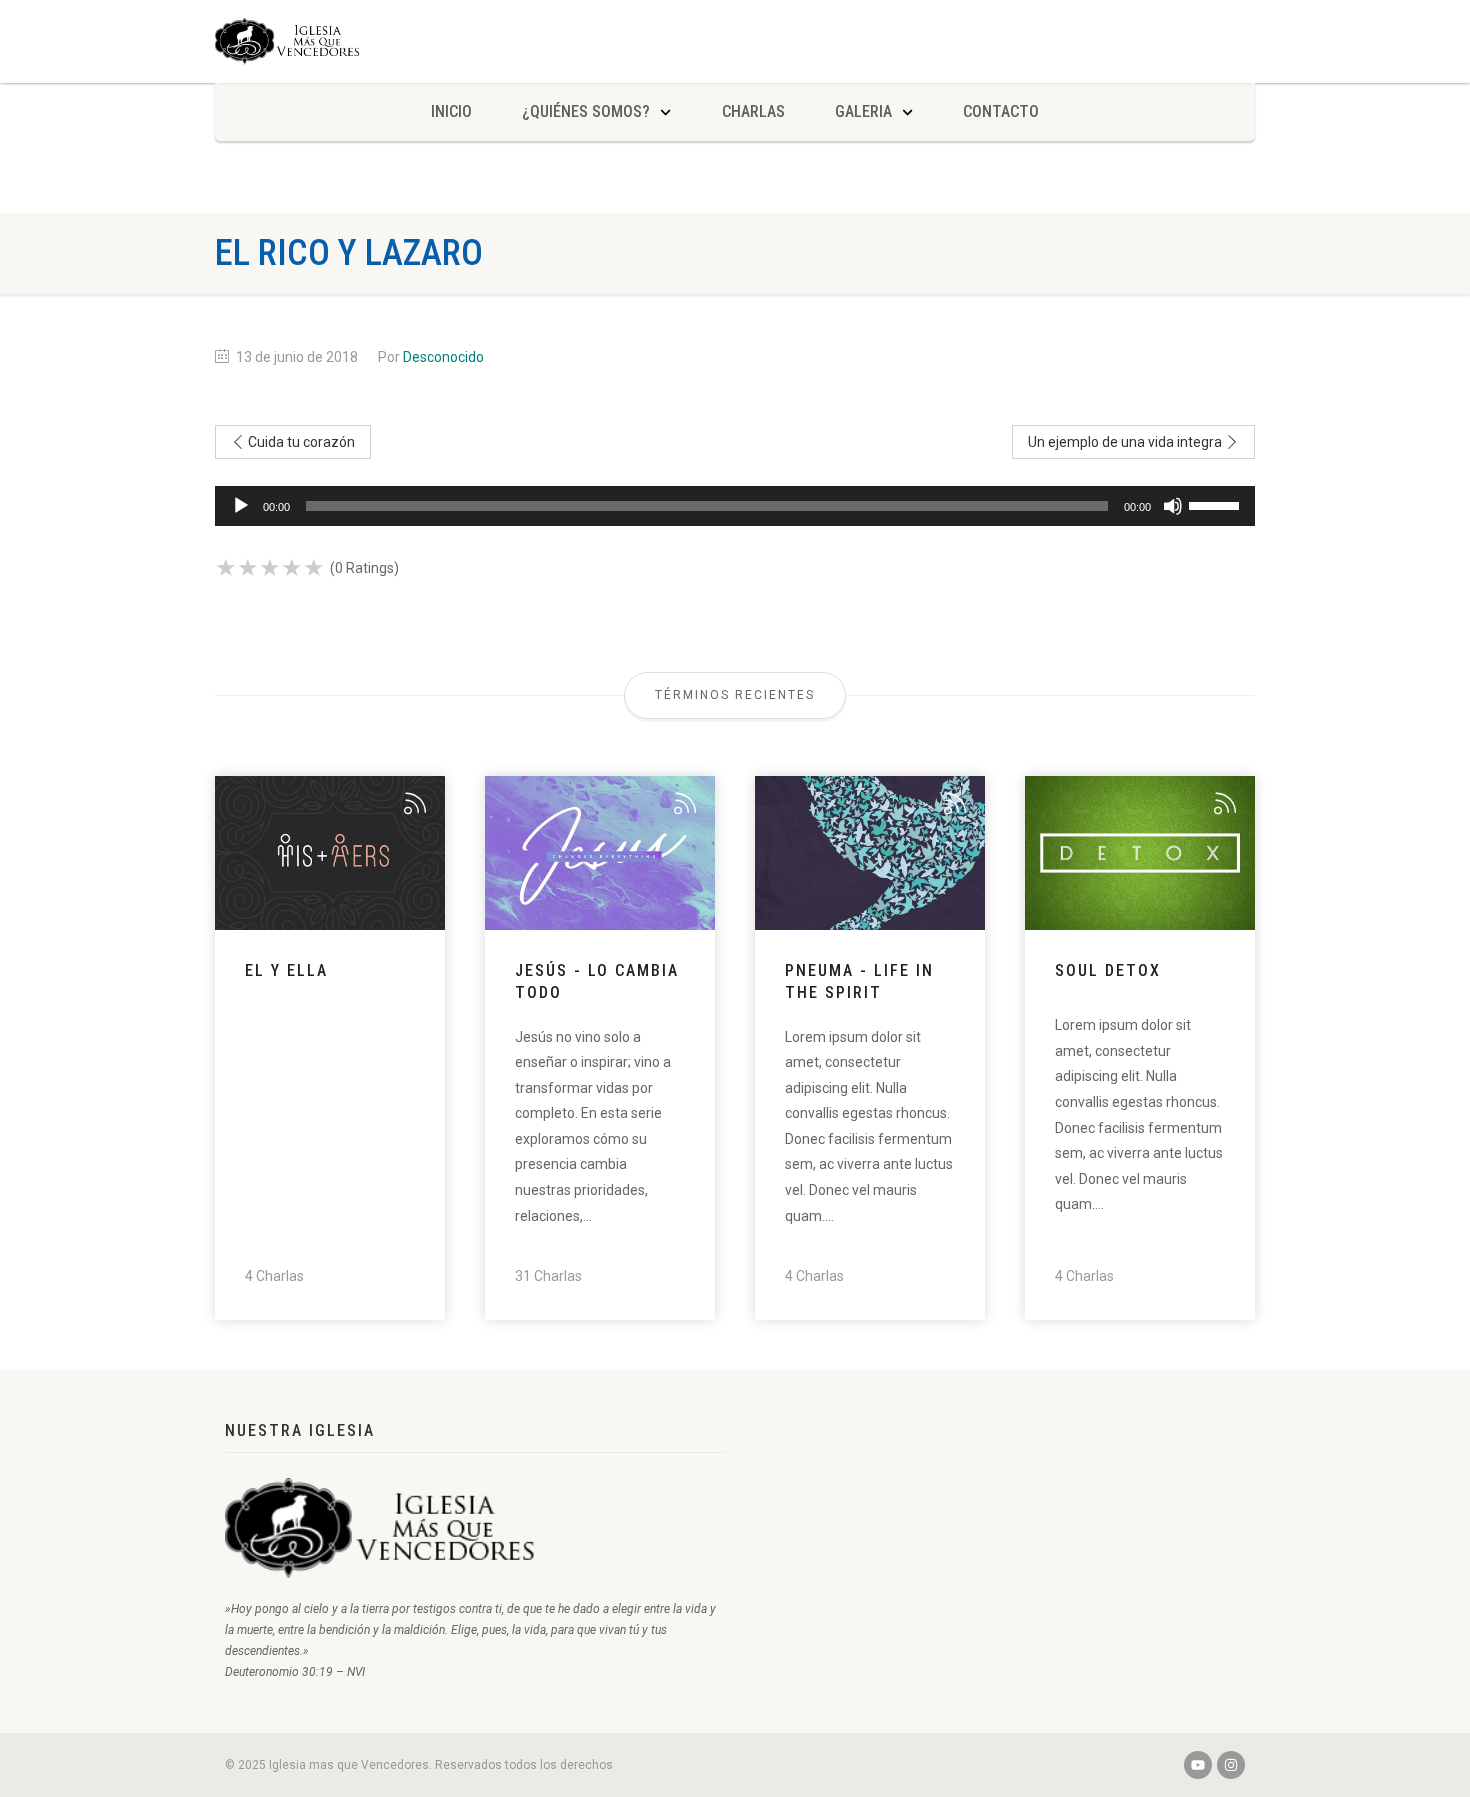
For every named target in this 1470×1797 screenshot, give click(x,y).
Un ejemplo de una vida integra (1126, 442)
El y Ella (286, 970)
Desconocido (443, 357)
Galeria (863, 111)
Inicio (451, 111)
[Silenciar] (1173, 506)
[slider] (1217, 504)
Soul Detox (1108, 970)
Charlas (753, 111)
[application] (735, 506)
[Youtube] (1198, 1765)
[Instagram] (1231, 1765)
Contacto (1001, 111)
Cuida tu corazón (300, 442)
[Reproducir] (241, 506)
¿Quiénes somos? (586, 111)
